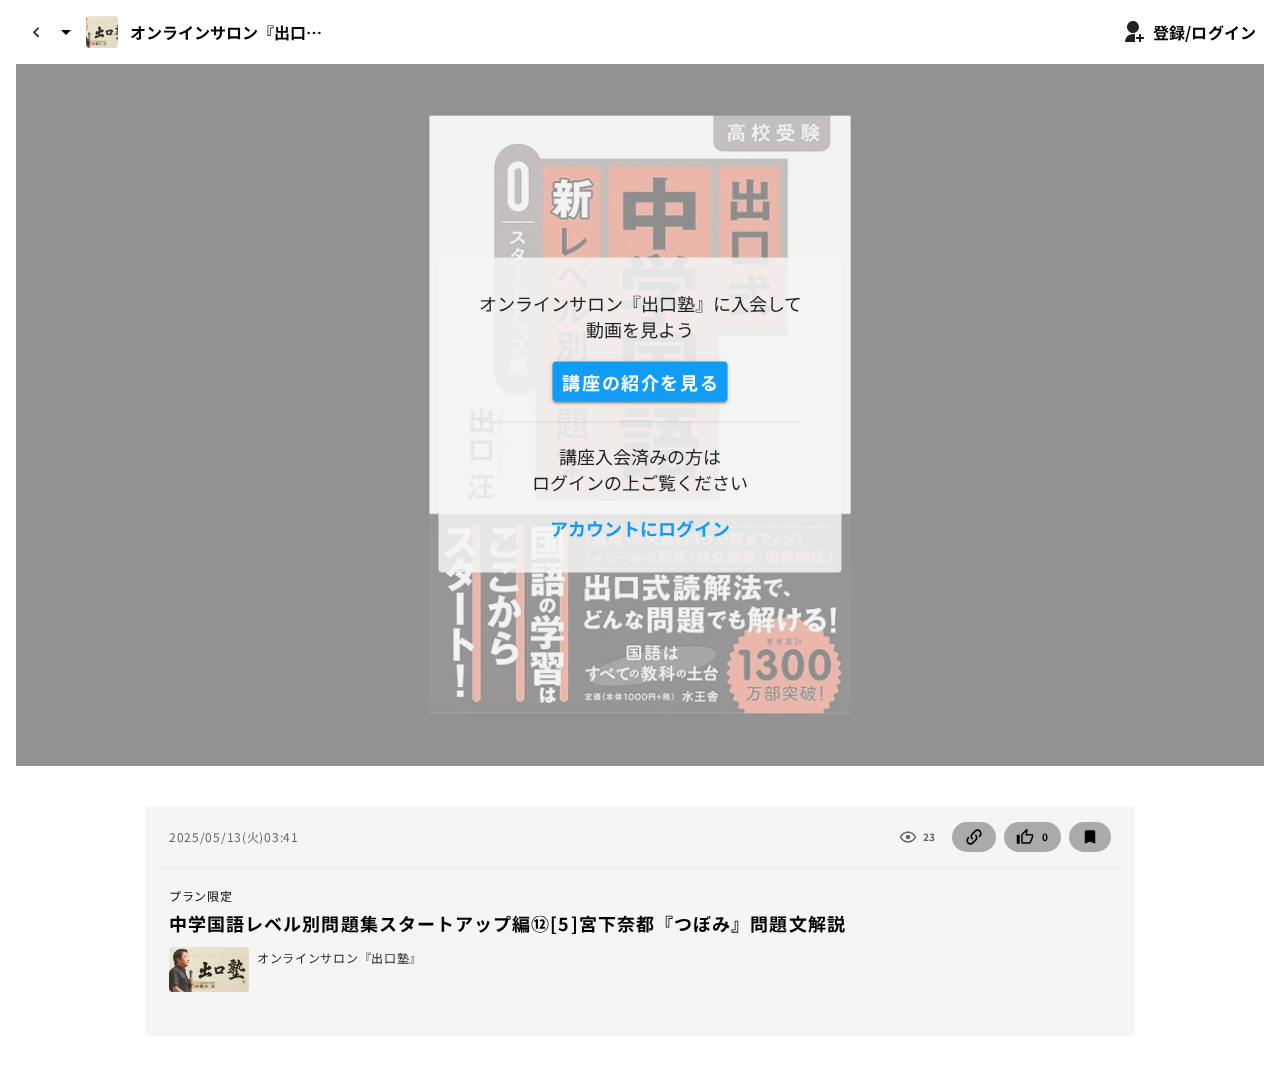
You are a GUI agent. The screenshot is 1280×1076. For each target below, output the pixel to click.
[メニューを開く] (66, 32)
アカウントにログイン (640, 528)
